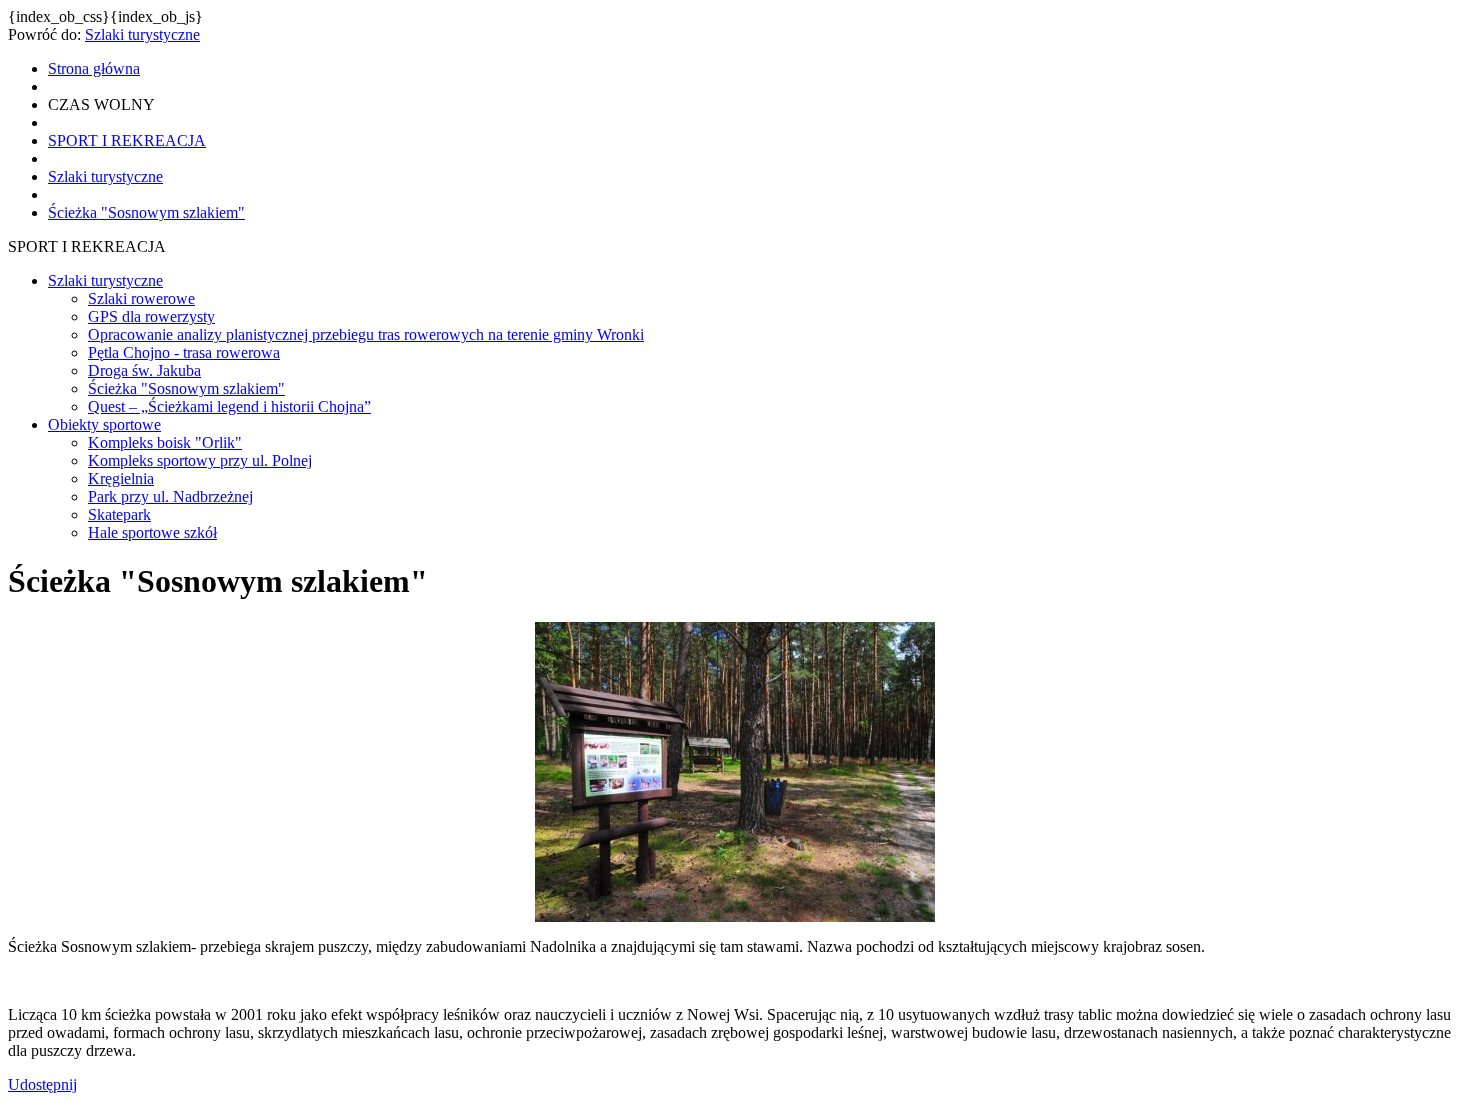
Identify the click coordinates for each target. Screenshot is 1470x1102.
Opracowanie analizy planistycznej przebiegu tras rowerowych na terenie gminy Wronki (366, 334)
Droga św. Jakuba (144, 370)
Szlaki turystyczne (142, 34)
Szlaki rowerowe (141, 298)
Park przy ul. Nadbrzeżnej (170, 496)
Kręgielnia (121, 478)
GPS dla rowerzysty (151, 316)
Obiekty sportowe (104, 424)
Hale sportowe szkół (152, 532)
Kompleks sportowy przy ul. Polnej (200, 460)
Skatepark (119, 514)
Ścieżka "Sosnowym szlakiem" (186, 388)
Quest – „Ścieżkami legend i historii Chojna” (229, 406)
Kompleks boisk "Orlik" (165, 442)
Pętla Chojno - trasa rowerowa (184, 352)
